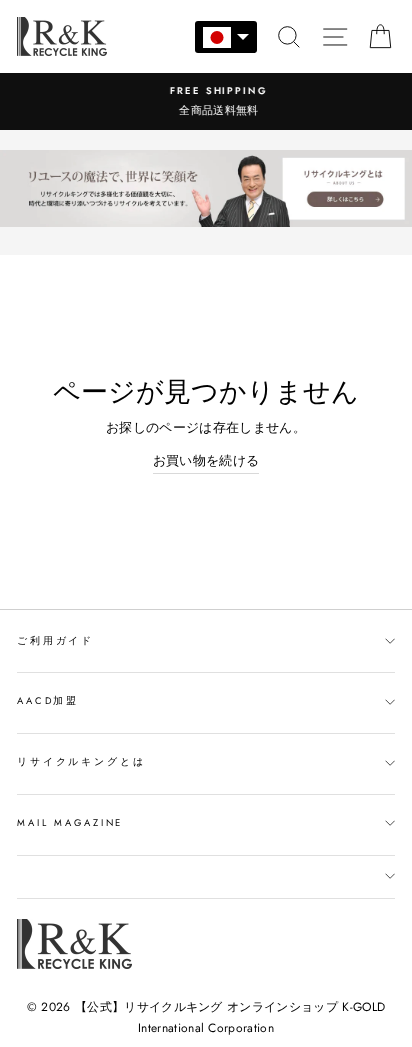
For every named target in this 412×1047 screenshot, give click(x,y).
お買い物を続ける (206, 460)
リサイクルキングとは (81, 762)
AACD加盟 (48, 701)
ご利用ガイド (55, 641)
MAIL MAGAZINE (70, 823)
